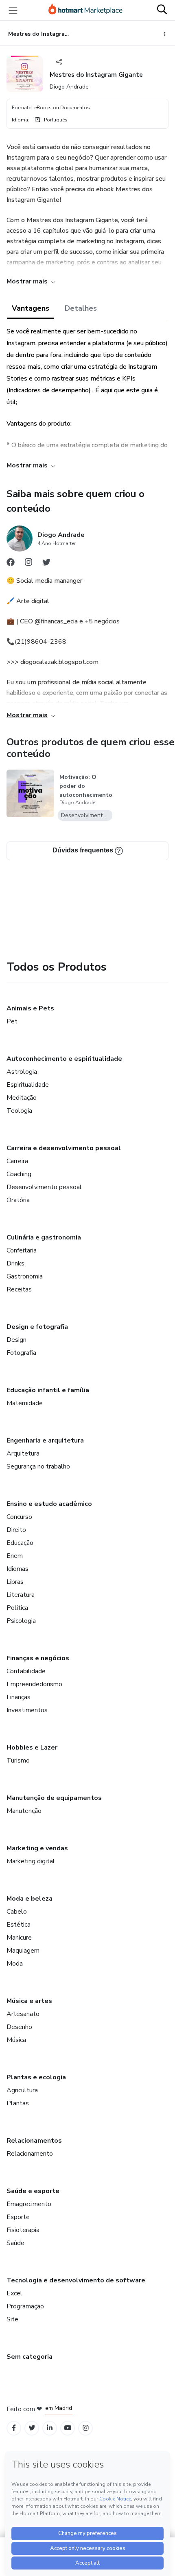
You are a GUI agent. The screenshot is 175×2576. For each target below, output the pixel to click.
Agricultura (22, 2090)
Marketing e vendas (37, 1848)
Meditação (22, 1098)
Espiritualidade (28, 1085)
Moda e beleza (30, 1899)
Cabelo (17, 1912)
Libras (15, 1582)
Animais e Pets (30, 1008)
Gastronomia (25, 1276)
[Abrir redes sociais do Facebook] (11, 564)
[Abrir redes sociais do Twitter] (46, 564)
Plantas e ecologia (36, 2077)
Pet (12, 1021)
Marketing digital (31, 1861)
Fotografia (21, 1353)
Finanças (19, 1697)
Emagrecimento (29, 2204)
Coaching (19, 1174)
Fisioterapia (23, 2230)
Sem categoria (30, 2357)
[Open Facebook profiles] (14, 2428)
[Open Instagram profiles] (86, 2428)
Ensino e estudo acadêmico (49, 1504)
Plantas (18, 2103)
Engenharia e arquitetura (45, 1440)
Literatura (21, 1595)
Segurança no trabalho (38, 1466)
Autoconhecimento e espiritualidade (64, 1059)
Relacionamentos (34, 2141)
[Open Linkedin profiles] (50, 2428)
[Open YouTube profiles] (68, 2428)
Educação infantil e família (48, 1390)
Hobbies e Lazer (32, 1748)
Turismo (18, 1761)
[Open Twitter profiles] (32, 2428)
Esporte (18, 2217)
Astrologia (22, 1072)
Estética (19, 1925)
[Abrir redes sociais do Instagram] (28, 564)
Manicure (19, 1938)
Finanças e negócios (38, 1658)
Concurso (19, 1517)
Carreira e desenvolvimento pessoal (64, 1148)
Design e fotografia (37, 1327)
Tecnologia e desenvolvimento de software (76, 2280)
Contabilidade (26, 1671)
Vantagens (31, 308)
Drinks (15, 1263)
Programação (25, 2306)
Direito (16, 1530)
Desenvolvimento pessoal (44, 1187)
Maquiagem (23, 1951)
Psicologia (21, 1621)
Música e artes (29, 2001)
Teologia (19, 1111)
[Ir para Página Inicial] (85, 10)
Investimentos (27, 1710)
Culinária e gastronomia (44, 1237)
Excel (14, 2293)
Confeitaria (22, 1250)
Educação (20, 1543)
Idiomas (17, 1569)
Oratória (18, 1200)
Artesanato (23, 2014)
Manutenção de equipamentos (54, 1798)
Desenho (19, 2027)
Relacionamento (30, 2154)
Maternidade (25, 1403)
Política (17, 1608)
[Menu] (13, 10)
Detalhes (81, 308)
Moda (15, 1964)
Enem (15, 1556)
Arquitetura (23, 1453)
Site (12, 2319)
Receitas (19, 1289)
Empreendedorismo (34, 1684)
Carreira (17, 1161)
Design (16, 1340)
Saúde (15, 2243)
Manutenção (24, 1811)
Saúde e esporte (33, 2191)
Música (16, 2040)
